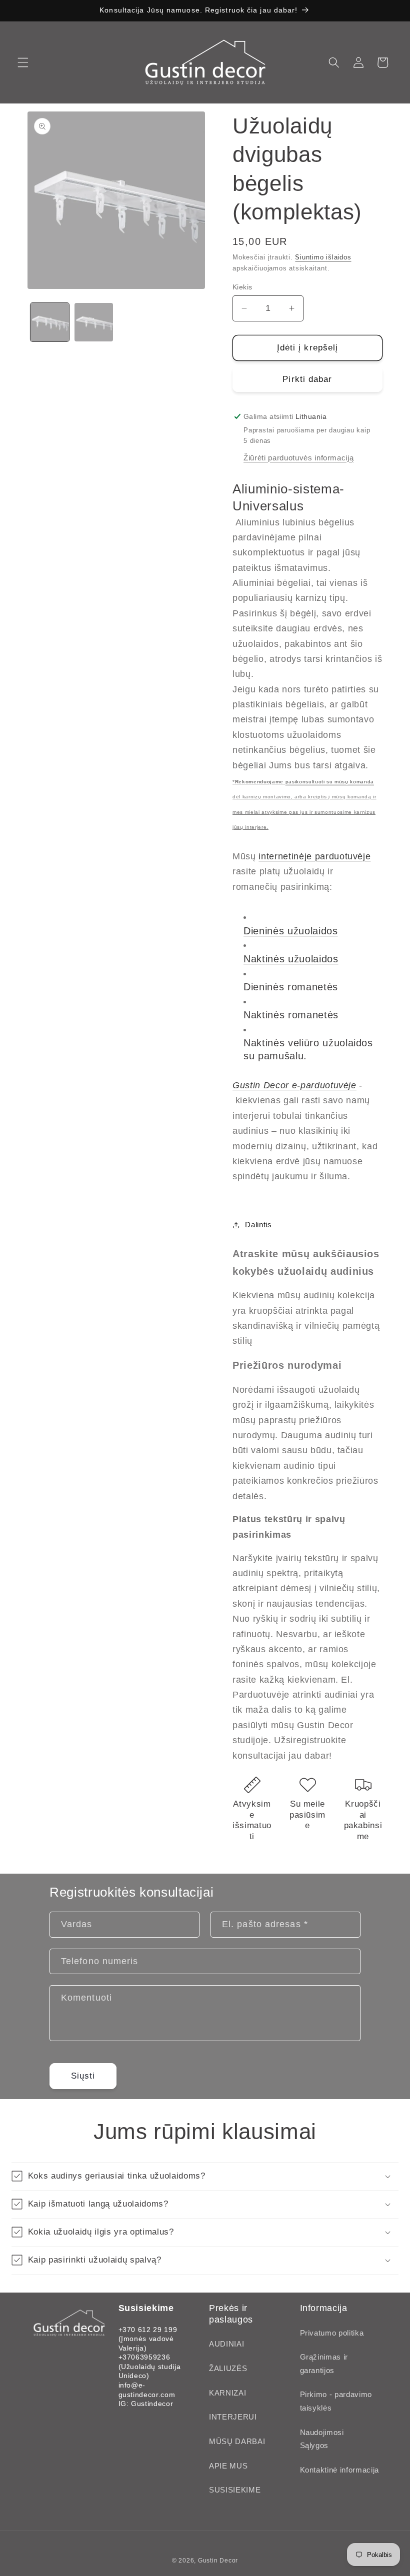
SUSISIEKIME (235, 2490)
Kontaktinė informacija (340, 2470)
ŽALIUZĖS (228, 2368)
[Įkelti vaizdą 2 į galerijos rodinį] (94, 322)
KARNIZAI (227, 2393)
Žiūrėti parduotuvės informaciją (298, 458)
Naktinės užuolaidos (291, 959)
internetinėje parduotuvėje (314, 856)
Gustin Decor (218, 2561)
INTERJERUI (233, 2417)
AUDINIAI (226, 2344)
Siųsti (83, 2076)
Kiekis (242, 287)
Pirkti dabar (307, 379)
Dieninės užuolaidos (291, 931)
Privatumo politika (332, 2333)
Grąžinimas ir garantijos (324, 2364)
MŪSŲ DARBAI (237, 2441)
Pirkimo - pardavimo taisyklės (336, 2401)
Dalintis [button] (258, 1225)
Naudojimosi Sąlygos (322, 2439)
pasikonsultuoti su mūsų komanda (330, 782)
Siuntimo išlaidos (323, 257)
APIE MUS (228, 2466)
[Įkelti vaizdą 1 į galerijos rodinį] (50, 322)
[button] (23, 62)
